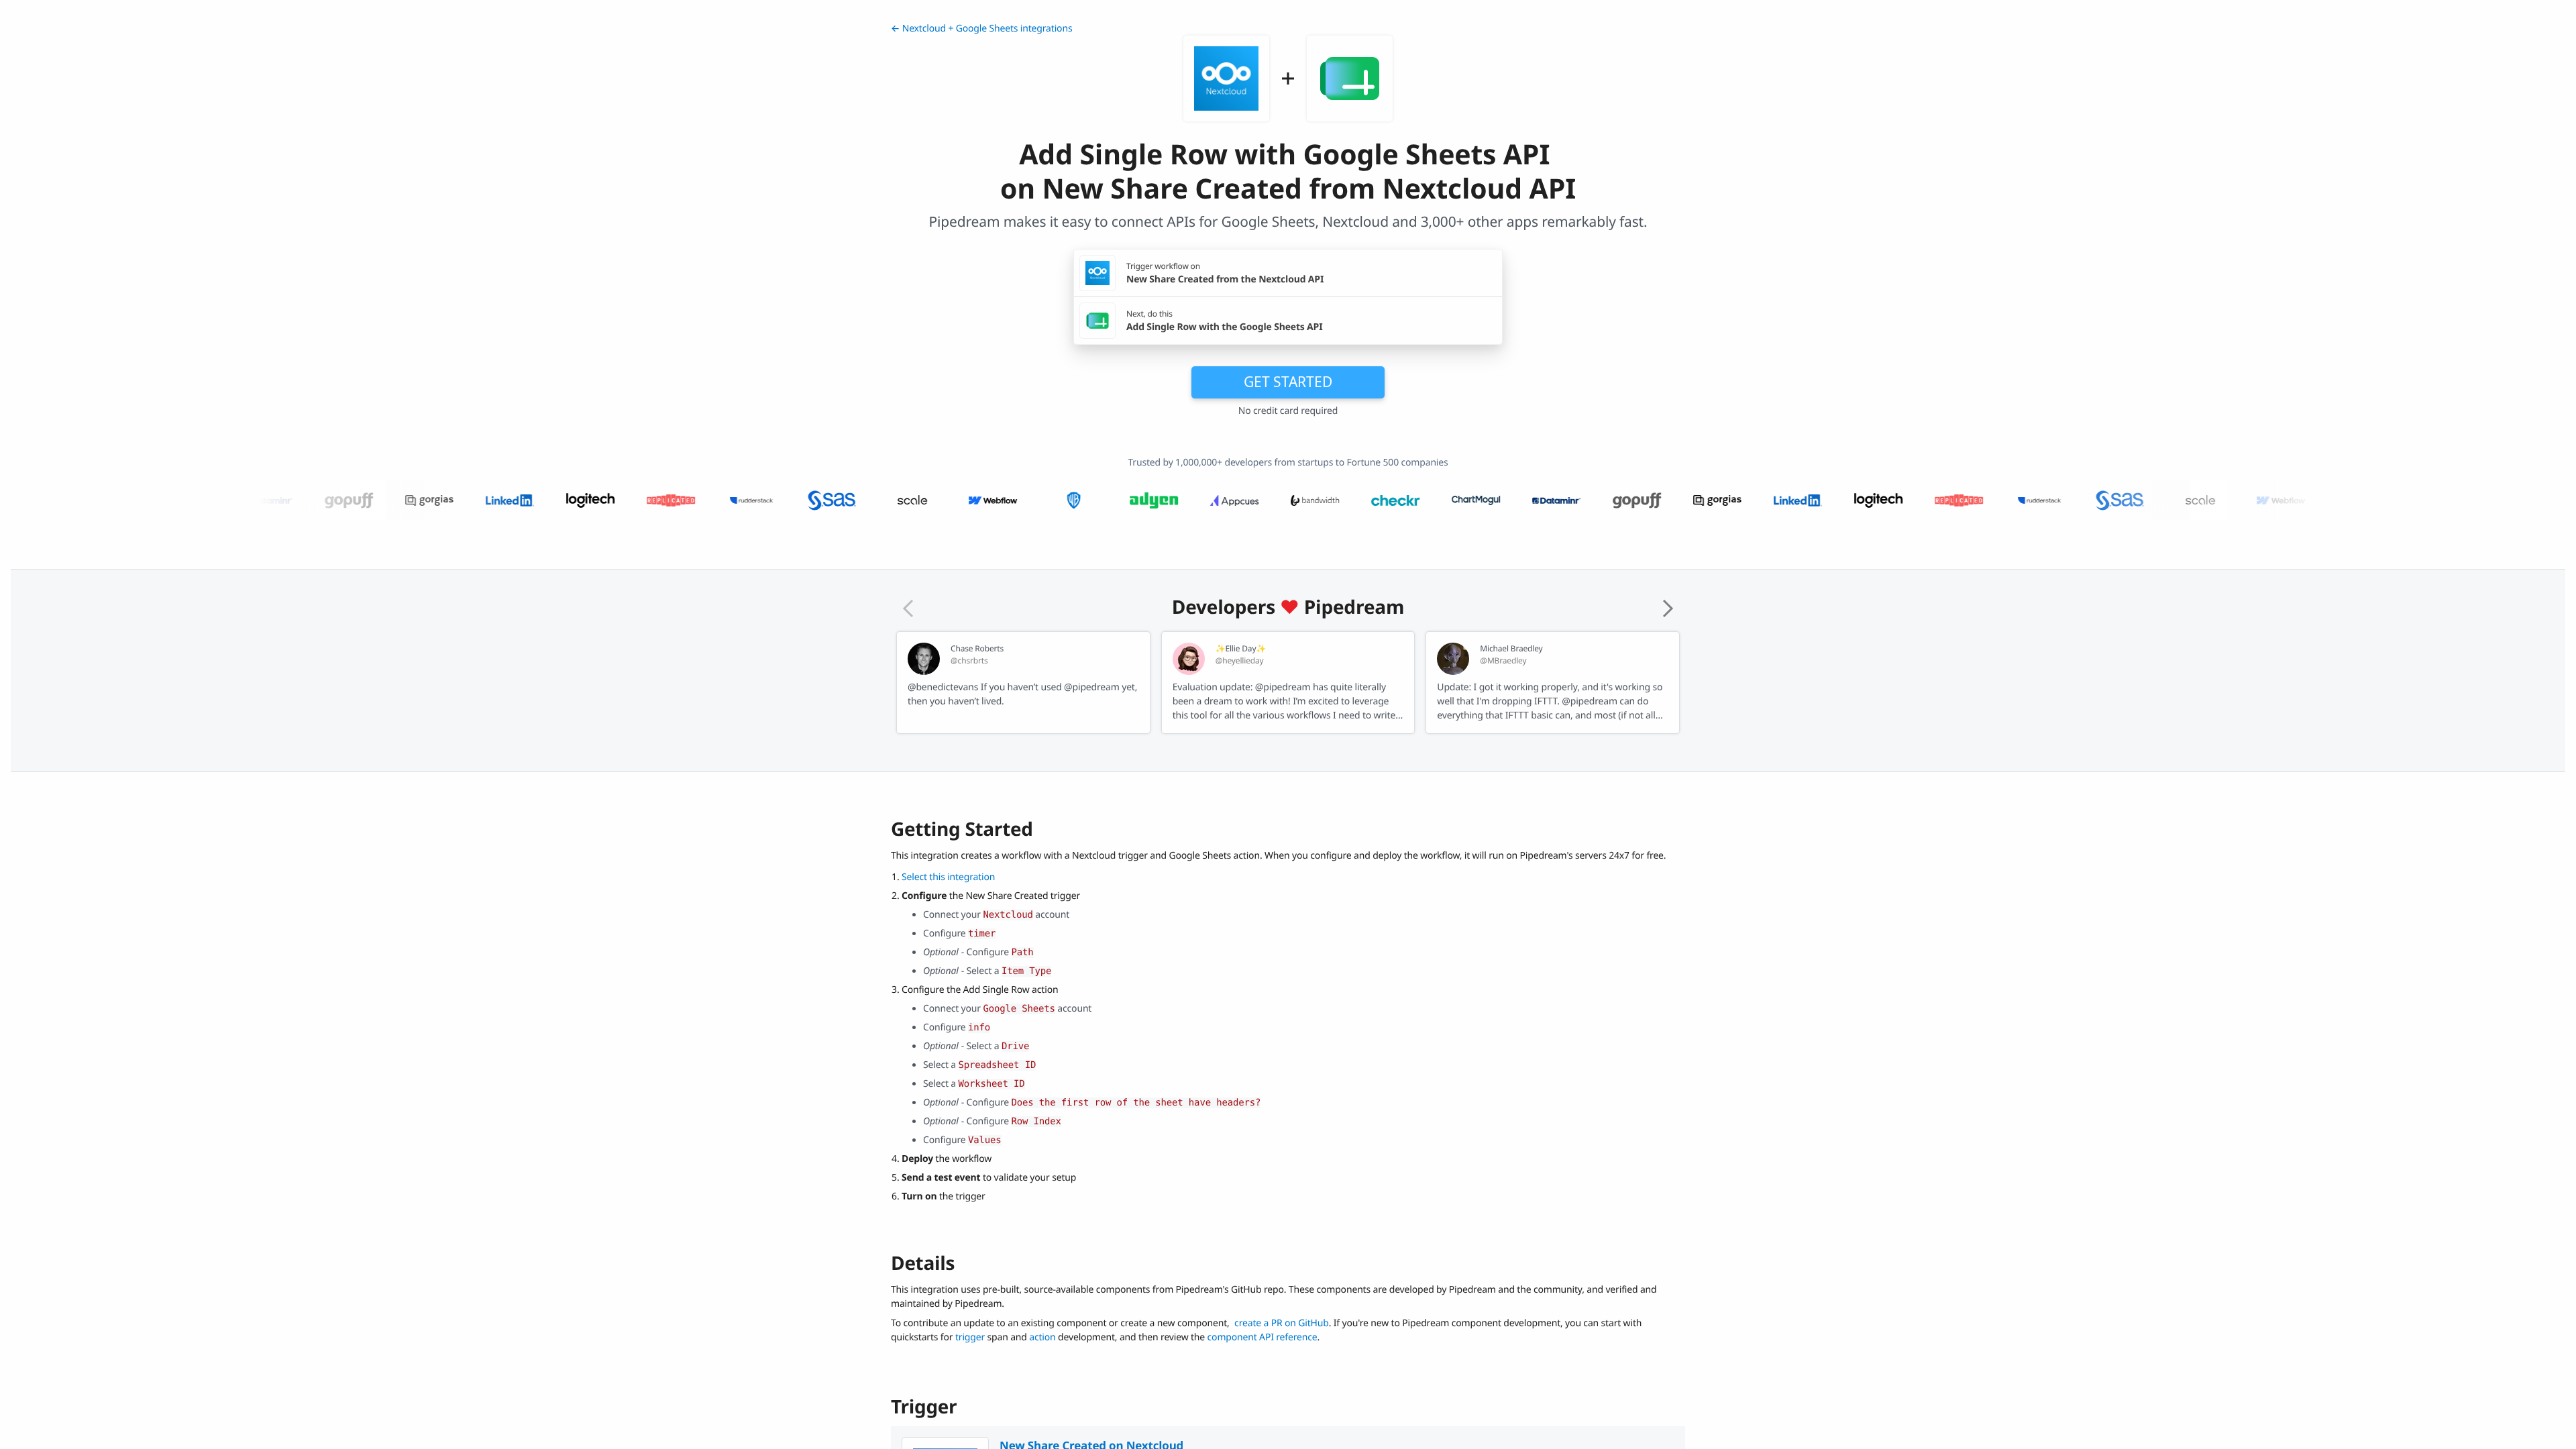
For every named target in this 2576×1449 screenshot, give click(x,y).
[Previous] (908, 608)
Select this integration (948, 877)
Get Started (1288, 382)
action (1042, 1337)
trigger (970, 1337)
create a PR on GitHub (1282, 1323)
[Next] (1668, 608)
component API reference (1263, 1337)
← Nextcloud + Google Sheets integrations (981, 29)
